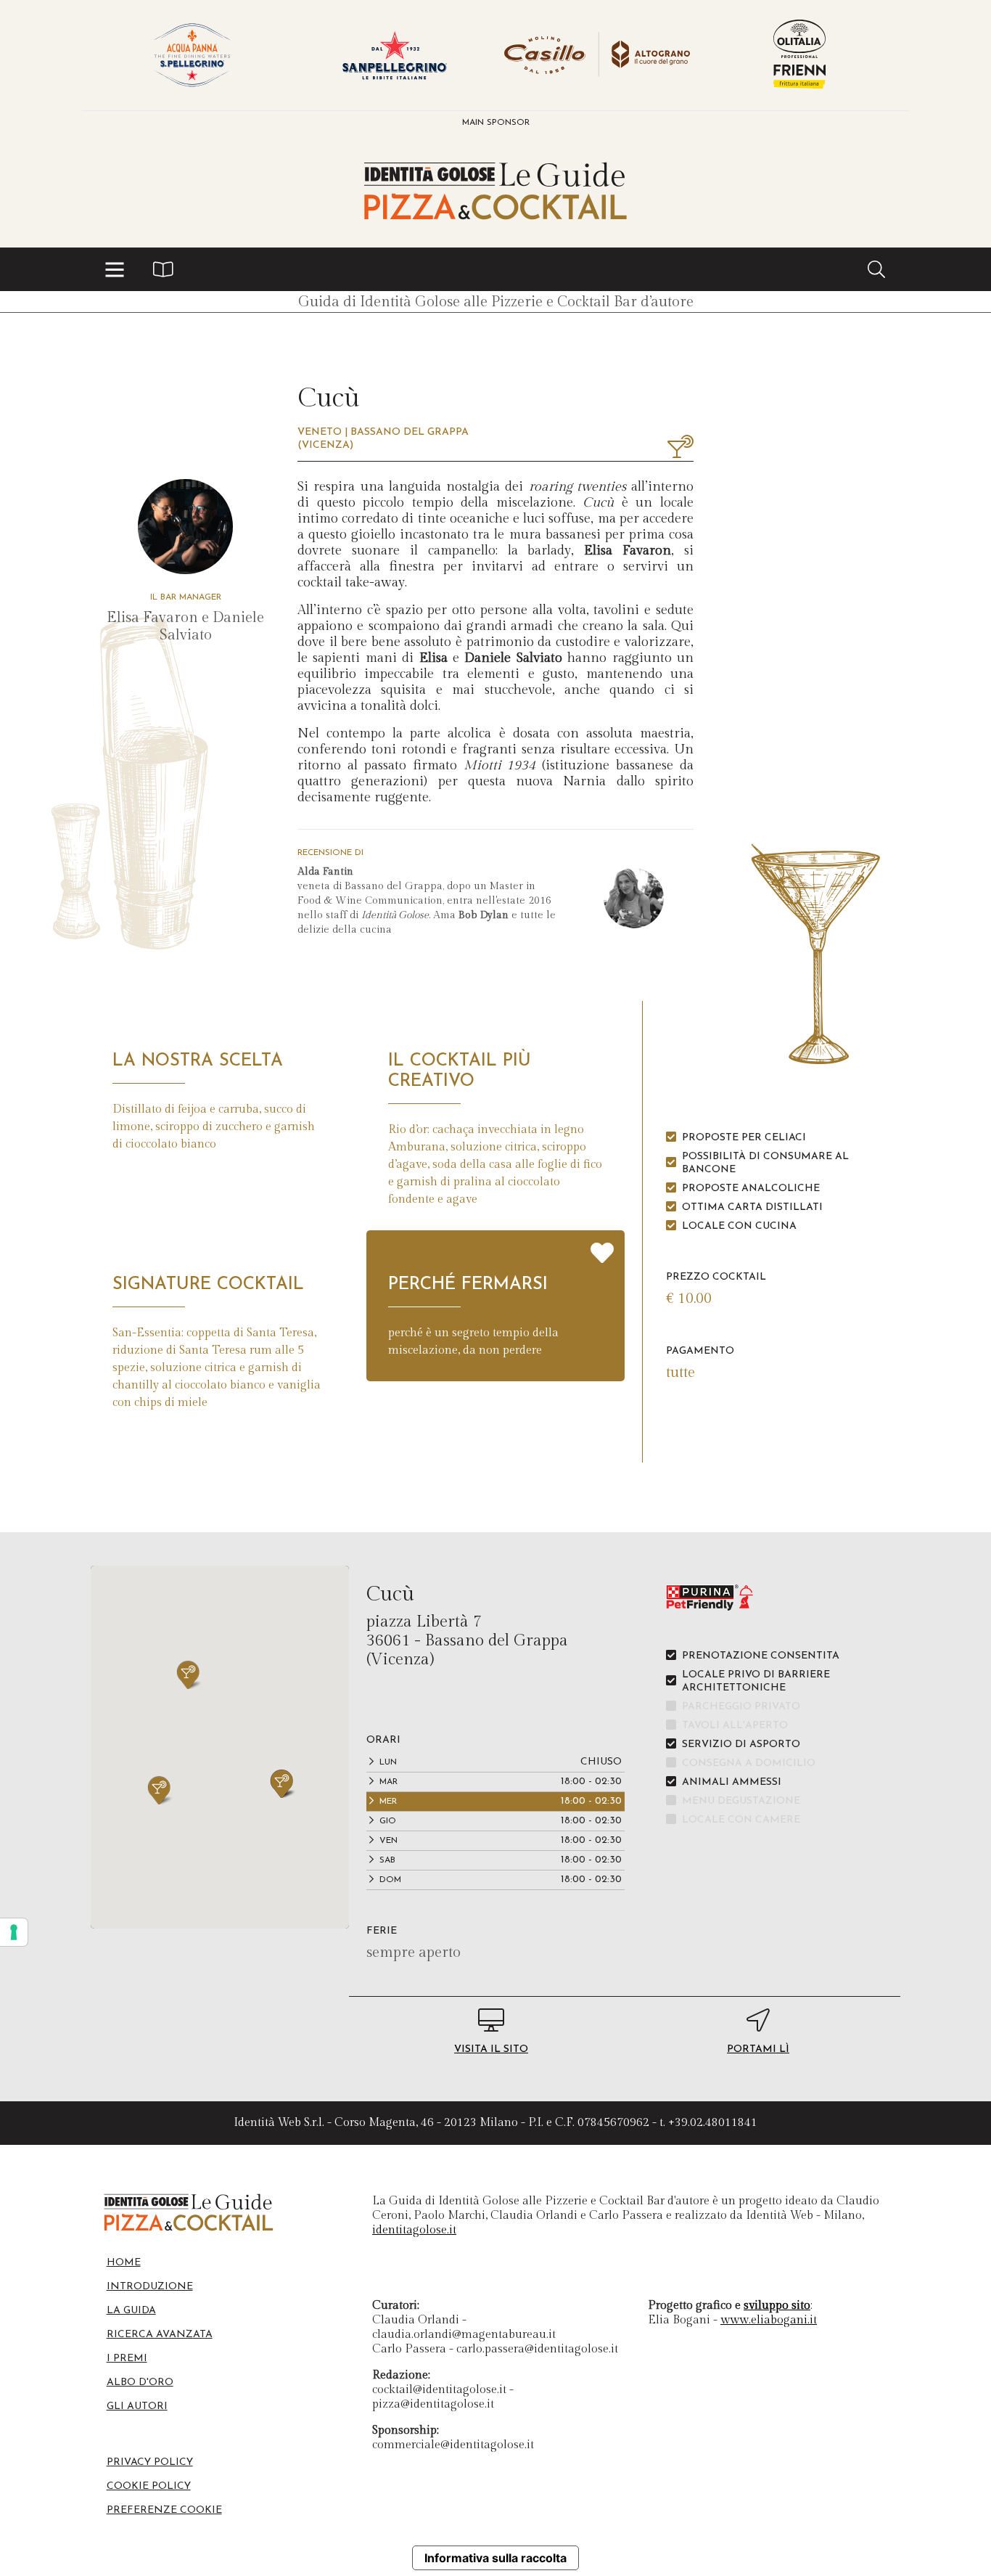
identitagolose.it (414, 2230)
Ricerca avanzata (160, 2335)
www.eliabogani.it (769, 2320)
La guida (131, 2311)
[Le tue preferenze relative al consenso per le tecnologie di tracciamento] (14, 1932)
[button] (115, 269)
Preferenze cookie (164, 2510)
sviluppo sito (777, 2306)
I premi (127, 2359)
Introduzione (150, 2287)
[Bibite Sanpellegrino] (394, 55)
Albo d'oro (140, 2383)
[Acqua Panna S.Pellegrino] (192, 55)
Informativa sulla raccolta (495, 2558)
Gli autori (137, 2407)
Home (124, 2263)
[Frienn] (799, 55)
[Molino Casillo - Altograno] (597, 55)
